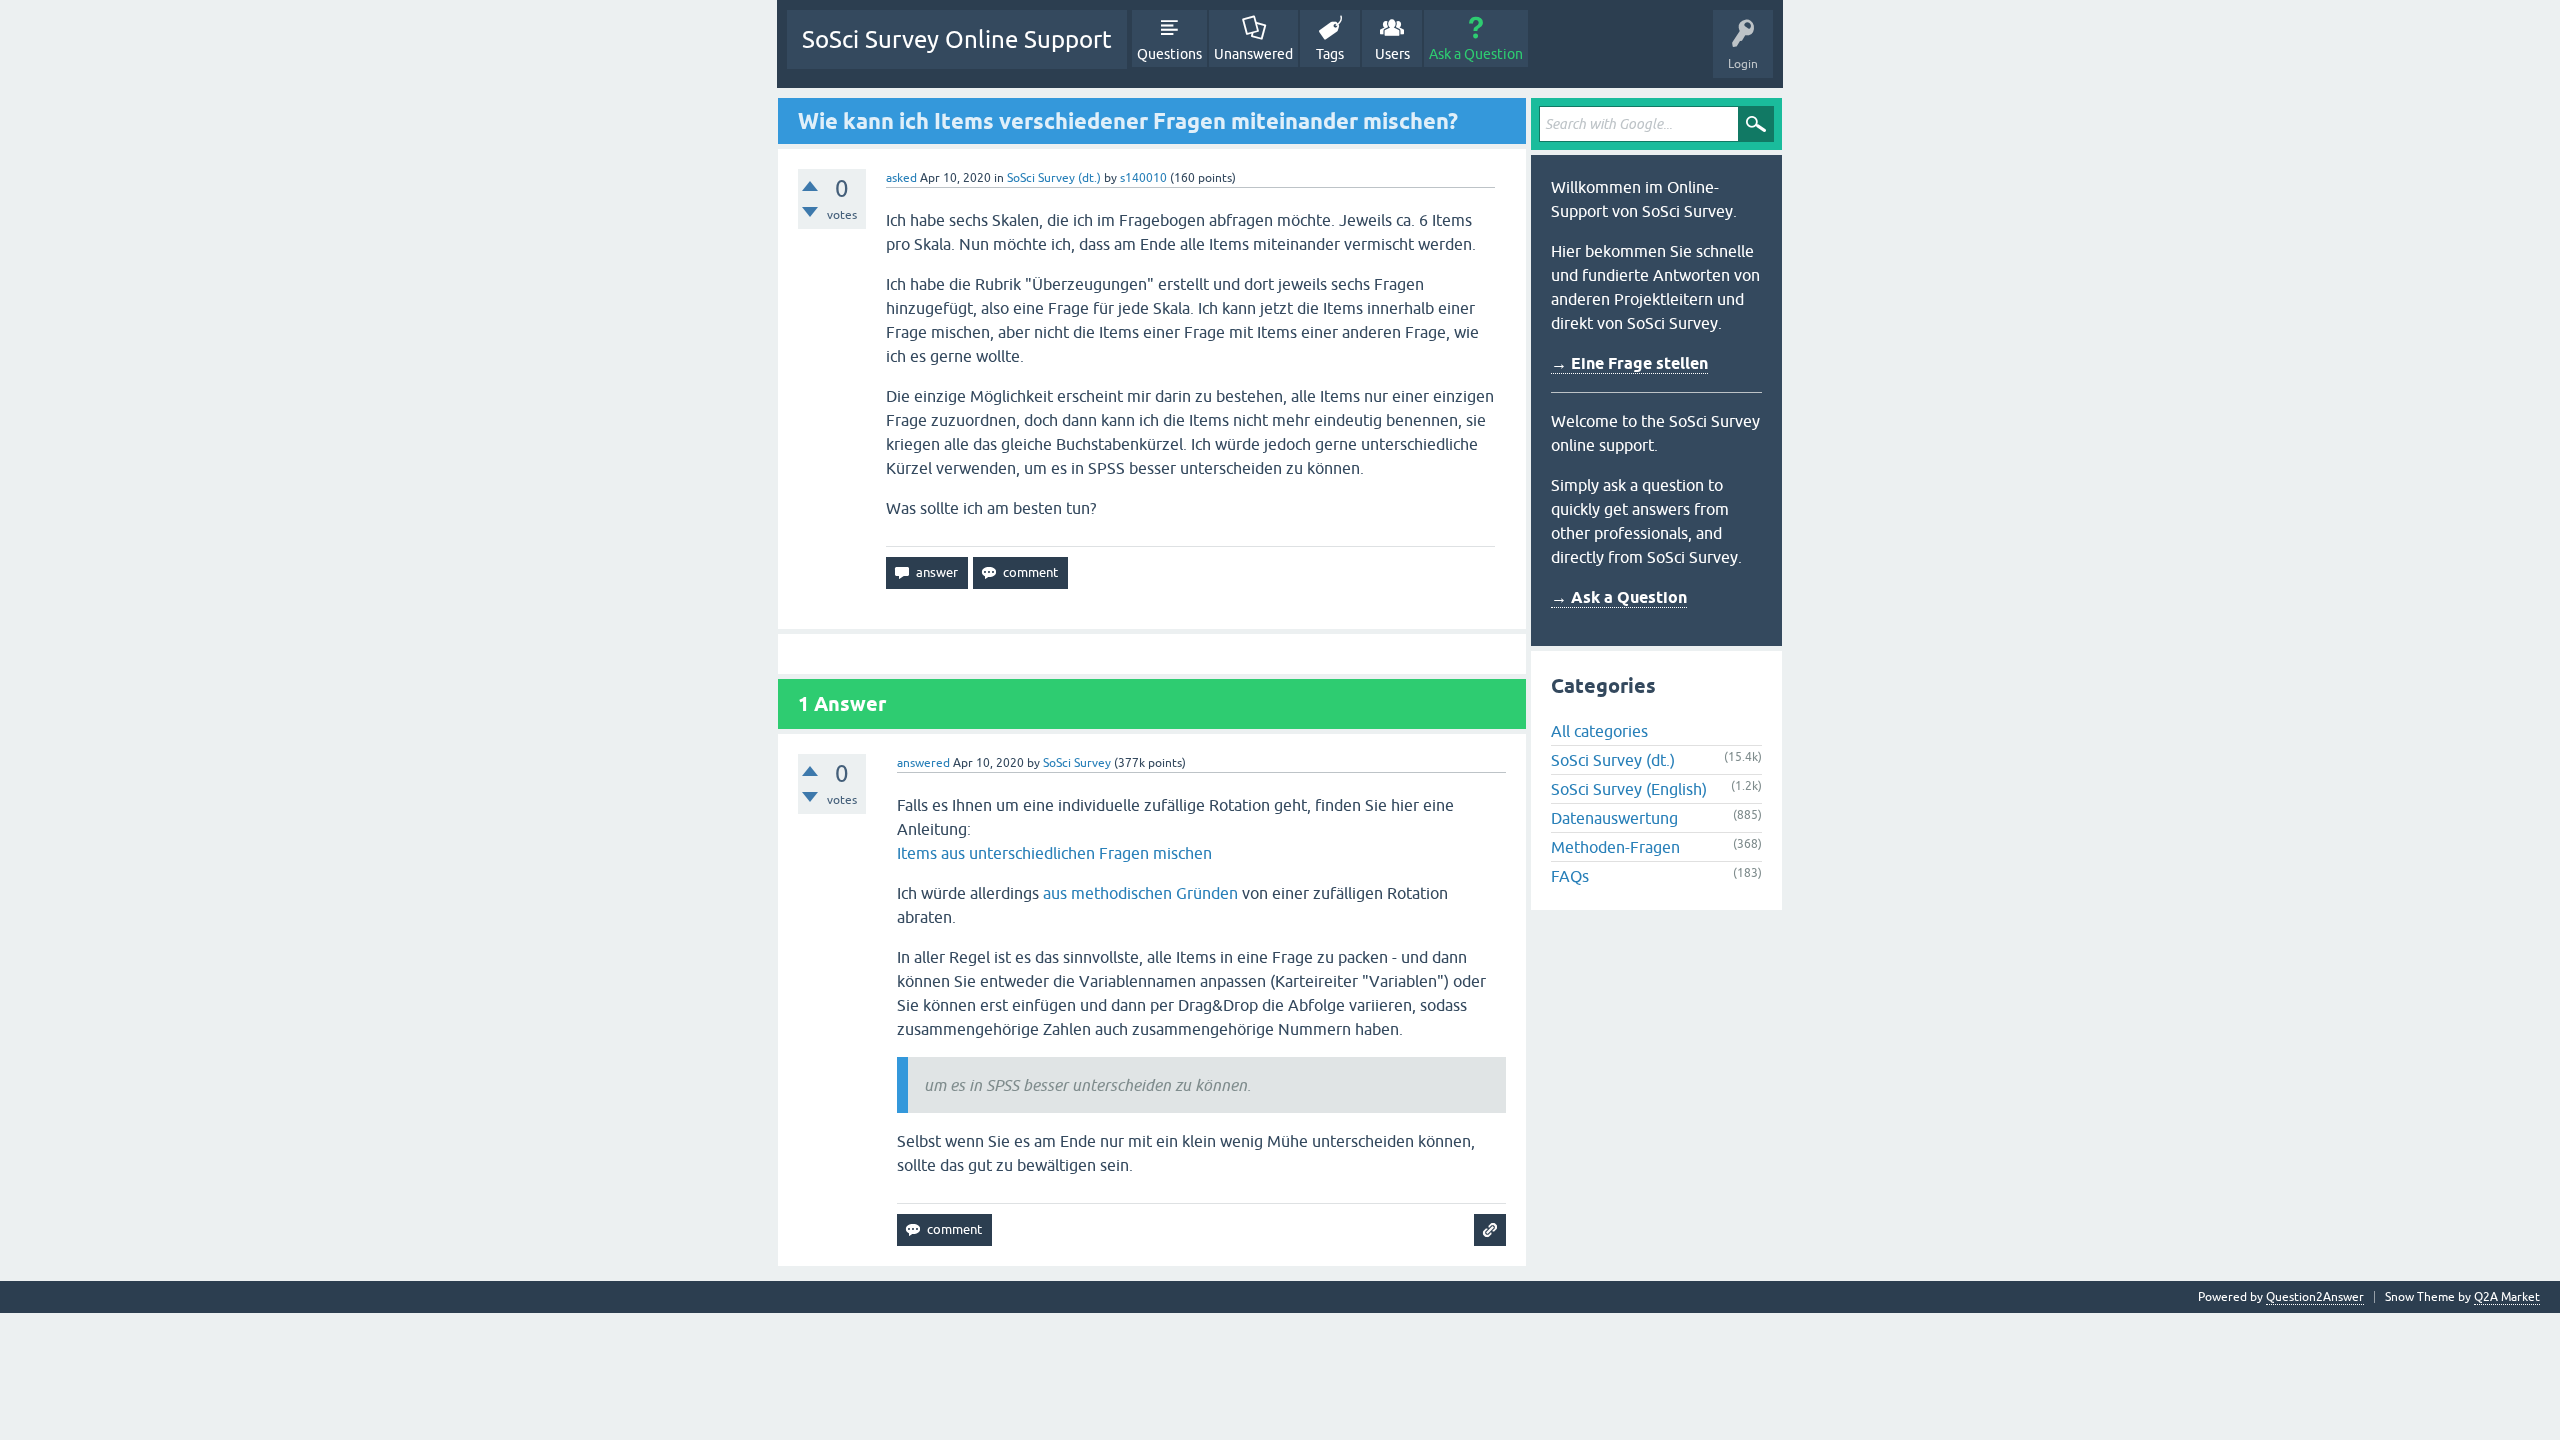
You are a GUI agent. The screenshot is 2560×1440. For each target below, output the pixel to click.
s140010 (1143, 178)
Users (1392, 54)
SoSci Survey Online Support (957, 39)
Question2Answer (2315, 1297)
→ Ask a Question (1619, 597)
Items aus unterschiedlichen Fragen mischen (1054, 853)
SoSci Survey (1077, 763)
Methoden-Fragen (1615, 847)
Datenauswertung (1614, 818)
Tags (1330, 54)
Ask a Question (1476, 54)
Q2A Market (2507, 1297)
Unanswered (1253, 54)
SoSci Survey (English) (1629, 789)
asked (901, 178)
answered (923, 763)
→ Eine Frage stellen (1629, 363)
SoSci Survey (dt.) (1054, 178)
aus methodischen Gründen (1140, 893)
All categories (1599, 731)
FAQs (1570, 876)
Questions (1169, 54)
